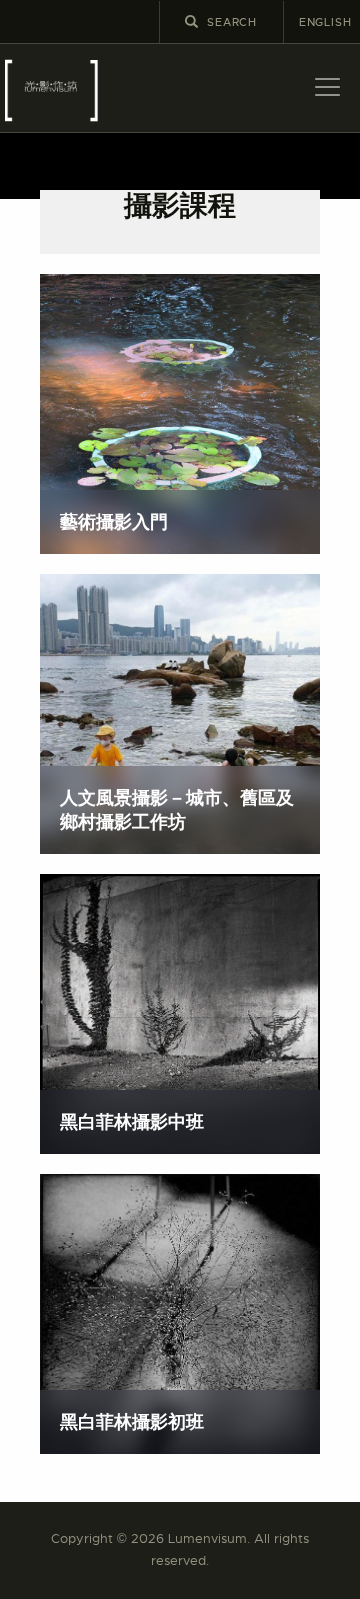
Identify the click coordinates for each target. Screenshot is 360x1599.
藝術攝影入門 (114, 521)
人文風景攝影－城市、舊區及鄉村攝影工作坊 (177, 809)
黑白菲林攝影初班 (132, 1421)
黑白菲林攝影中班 (132, 1121)
